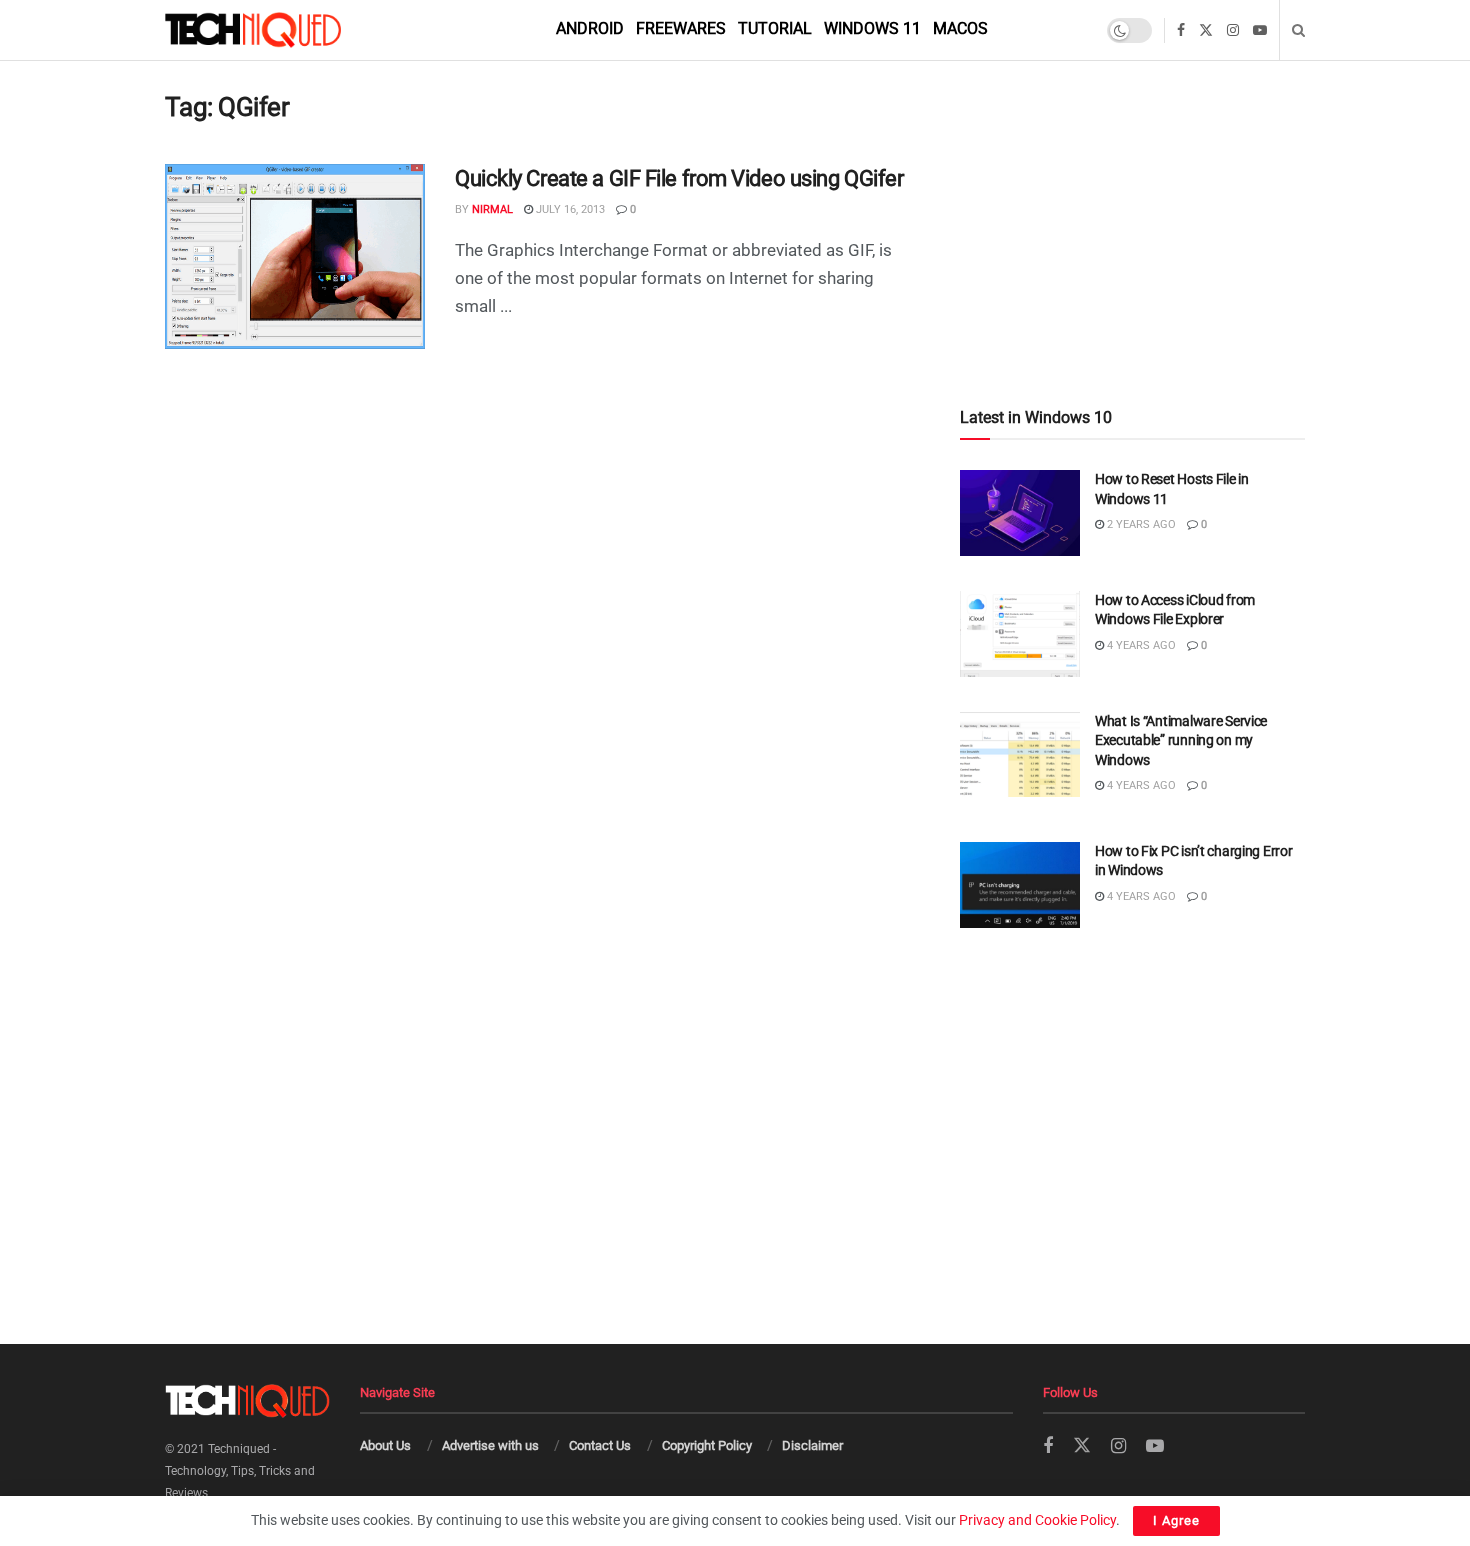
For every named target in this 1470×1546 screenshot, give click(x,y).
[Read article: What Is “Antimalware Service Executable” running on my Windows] (1020, 755)
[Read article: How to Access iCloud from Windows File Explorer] (1020, 634)
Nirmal (492, 209)
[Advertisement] (1132, 191)
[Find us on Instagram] (1233, 30)
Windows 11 (872, 28)
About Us (385, 1445)
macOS (960, 28)
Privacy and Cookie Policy (1037, 1520)
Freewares (681, 28)
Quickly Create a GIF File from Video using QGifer (679, 178)
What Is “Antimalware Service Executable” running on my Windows (1181, 740)
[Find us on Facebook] (1181, 30)
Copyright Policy (707, 1445)
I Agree (1176, 1520)
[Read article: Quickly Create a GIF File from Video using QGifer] (295, 257)
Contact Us (600, 1445)
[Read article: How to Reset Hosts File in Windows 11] (1020, 513)
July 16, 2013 (569, 209)
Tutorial (775, 28)
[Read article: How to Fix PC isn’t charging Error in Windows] (1020, 885)
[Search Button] (1298, 30)
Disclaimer (812, 1445)
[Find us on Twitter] (1206, 30)
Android (590, 28)
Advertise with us (490, 1445)
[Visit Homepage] (287, 30)
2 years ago (1140, 524)
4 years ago (1140, 645)
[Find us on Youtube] (1260, 30)
